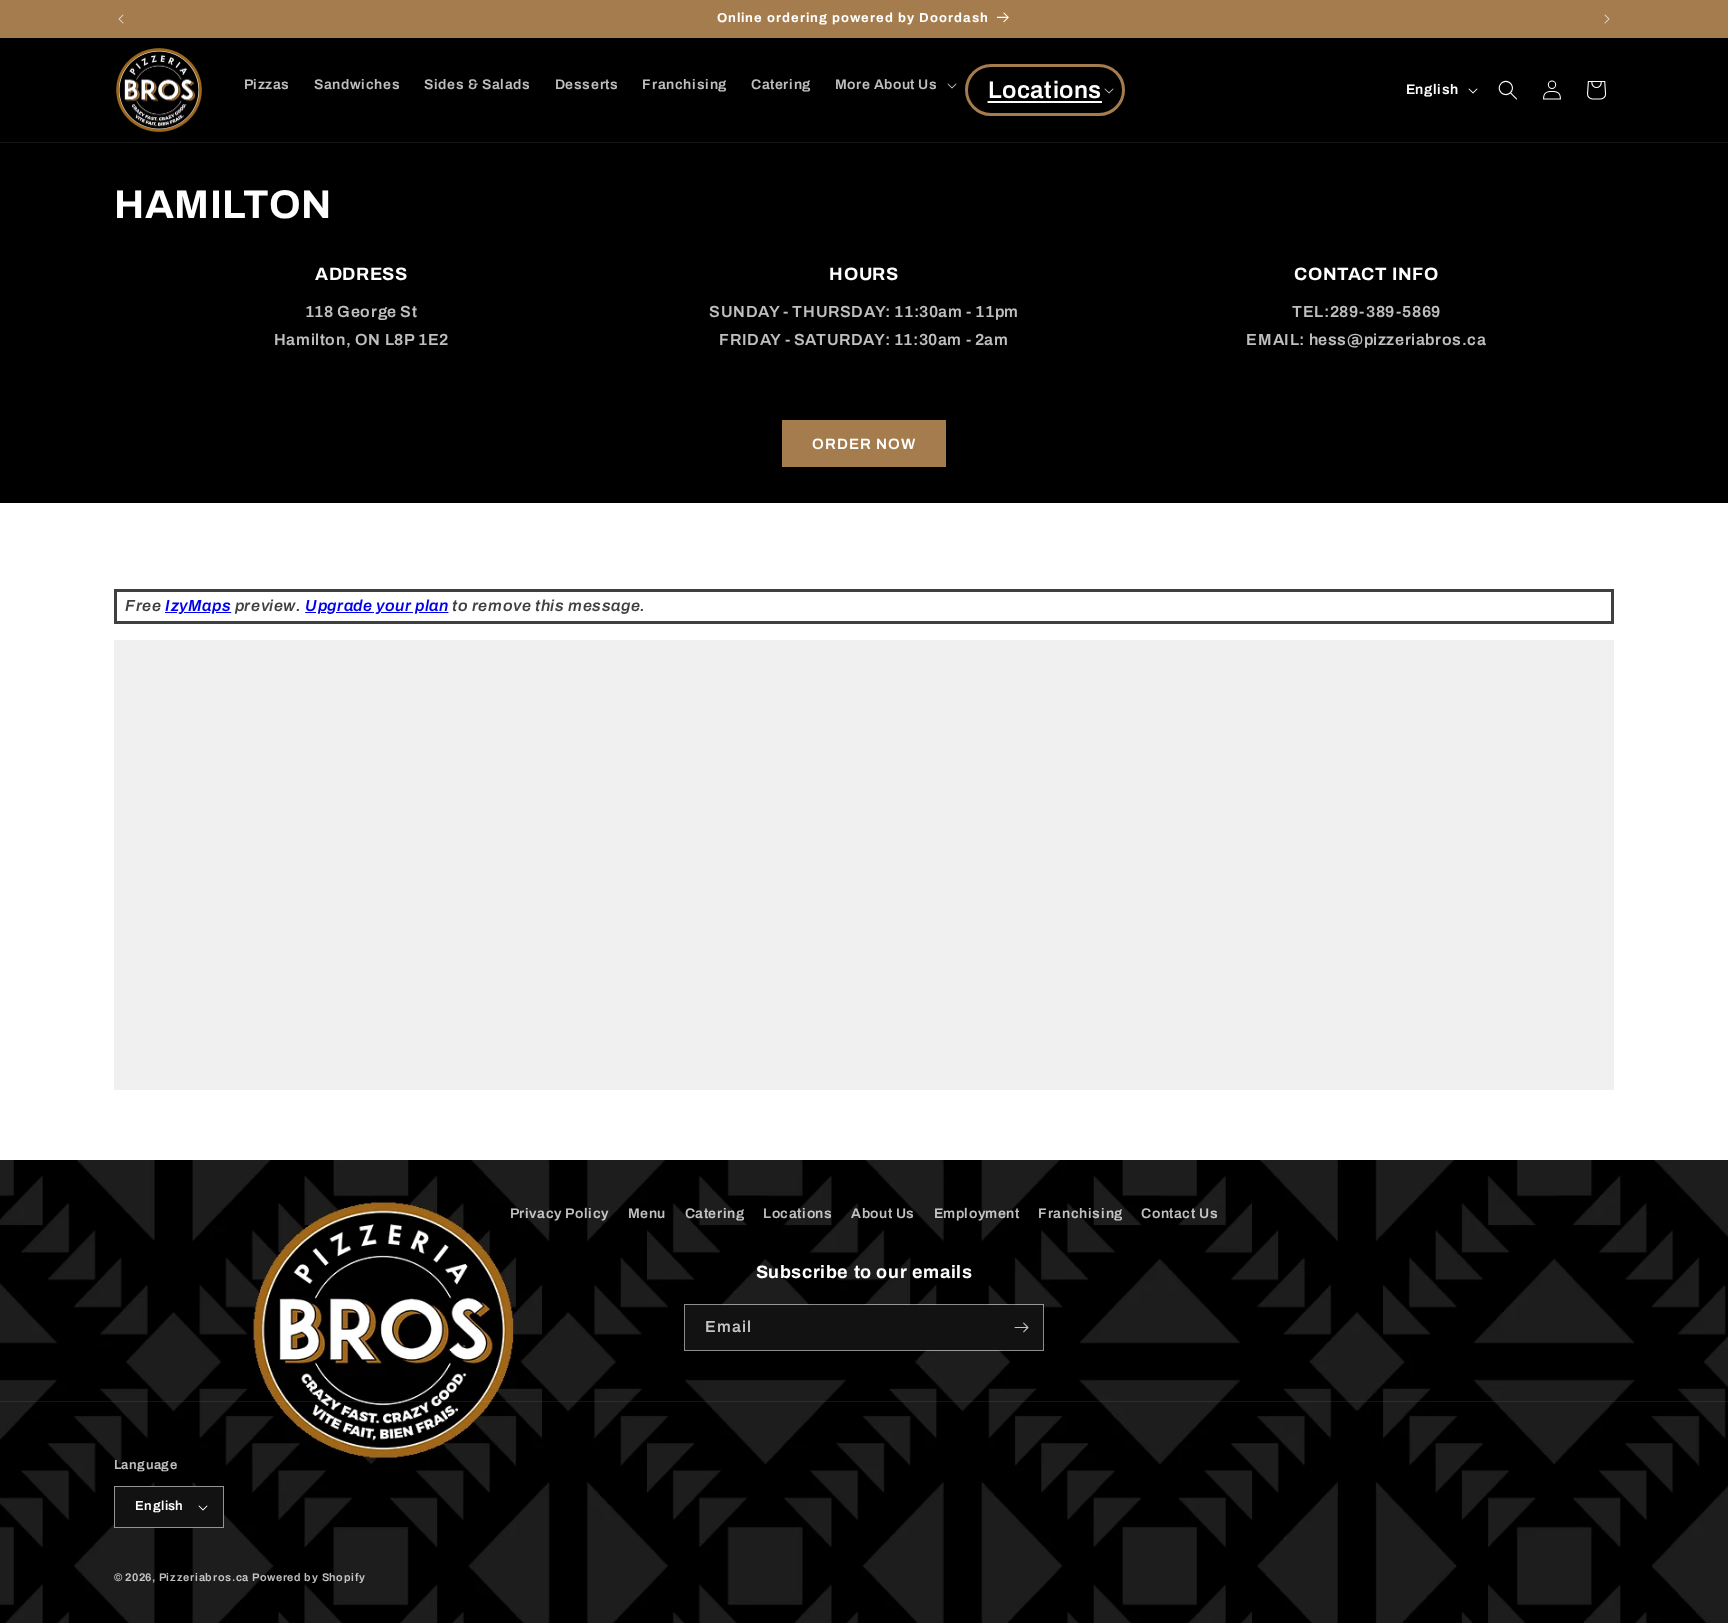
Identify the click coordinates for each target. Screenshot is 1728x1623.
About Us (883, 1213)
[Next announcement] (1607, 19)
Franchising (1080, 1213)
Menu (647, 1213)
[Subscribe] (1021, 1327)
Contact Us (1179, 1213)
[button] (894, 85)
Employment (977, 1213)
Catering (715, 1213)
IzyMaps (198, 605)
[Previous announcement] (121, 19)
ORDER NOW (864, 444)
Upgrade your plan (376, 605)
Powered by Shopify (309, 1577)
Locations (797, 1213)
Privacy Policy (559, 1213)
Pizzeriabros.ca (204, 1577)
